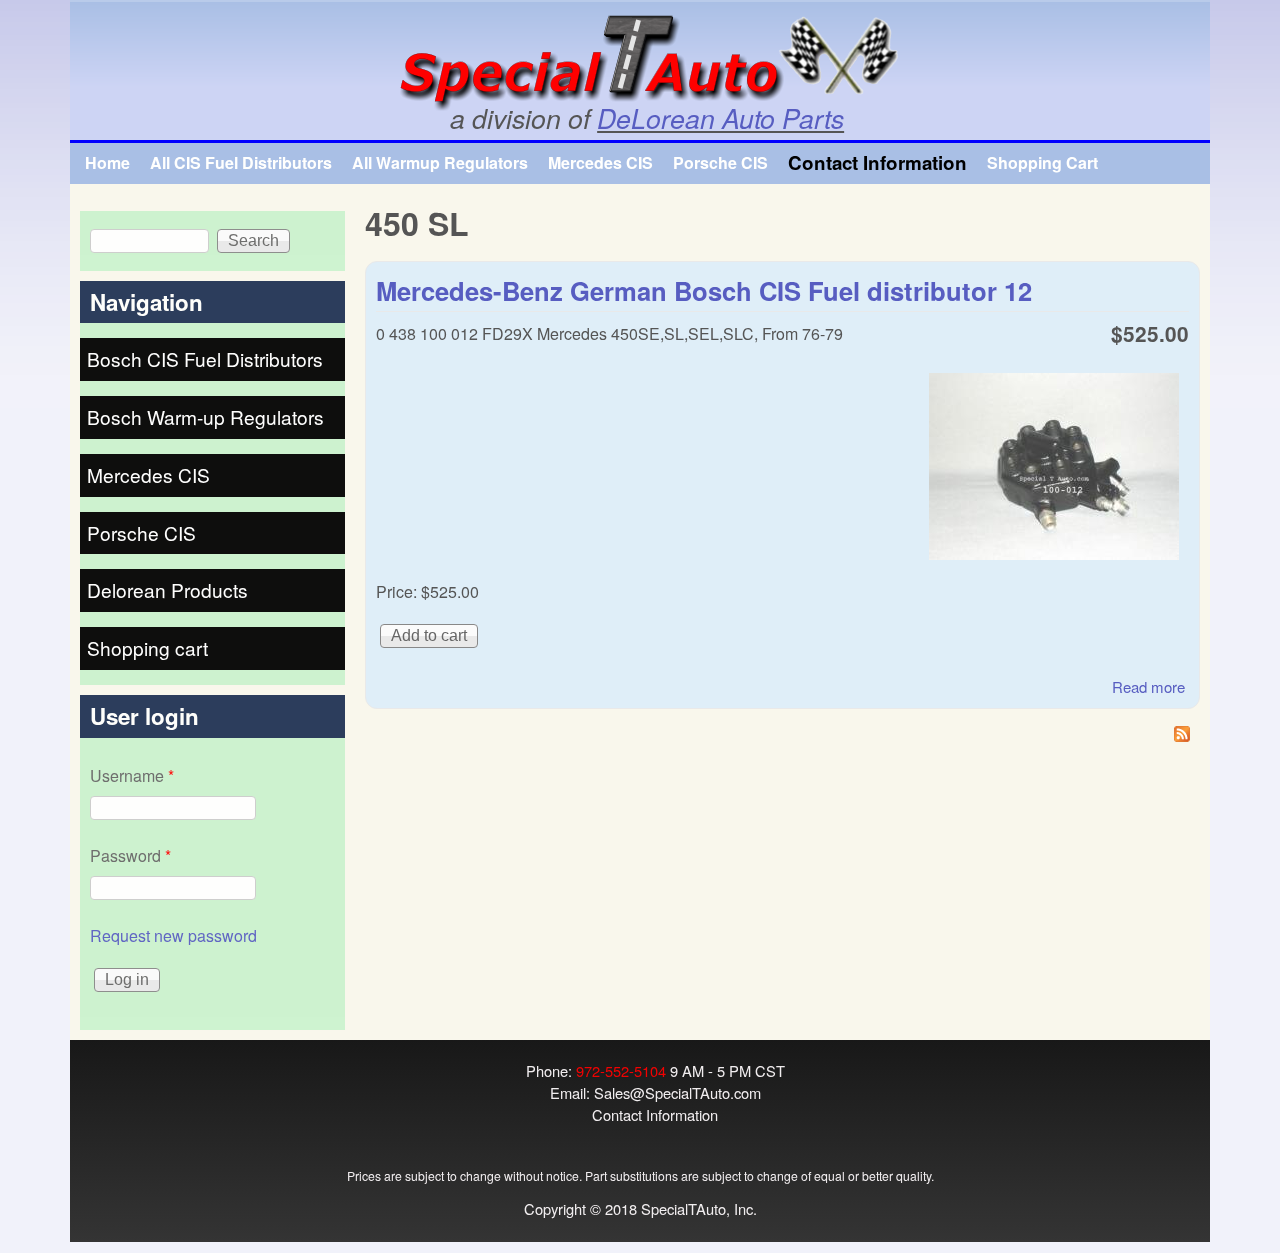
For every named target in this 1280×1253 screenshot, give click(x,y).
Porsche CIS (720, 162)
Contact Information (877, 162)
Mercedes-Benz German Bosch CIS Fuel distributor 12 (704, 290)
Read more (1148, 686)
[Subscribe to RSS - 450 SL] (782, 736)
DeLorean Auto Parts (720, 118)
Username (132, 775)
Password (130, 855)
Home (107, 162)
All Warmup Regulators (440, 162)
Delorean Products (167, 589)
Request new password (173, 935)
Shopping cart (147, 647)
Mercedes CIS (600, 162)
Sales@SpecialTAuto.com (677, 1092)
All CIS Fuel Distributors (241, 162)
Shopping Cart (1042, 162)
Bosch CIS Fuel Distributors (205, 358)
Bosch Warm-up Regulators (205, 416)
